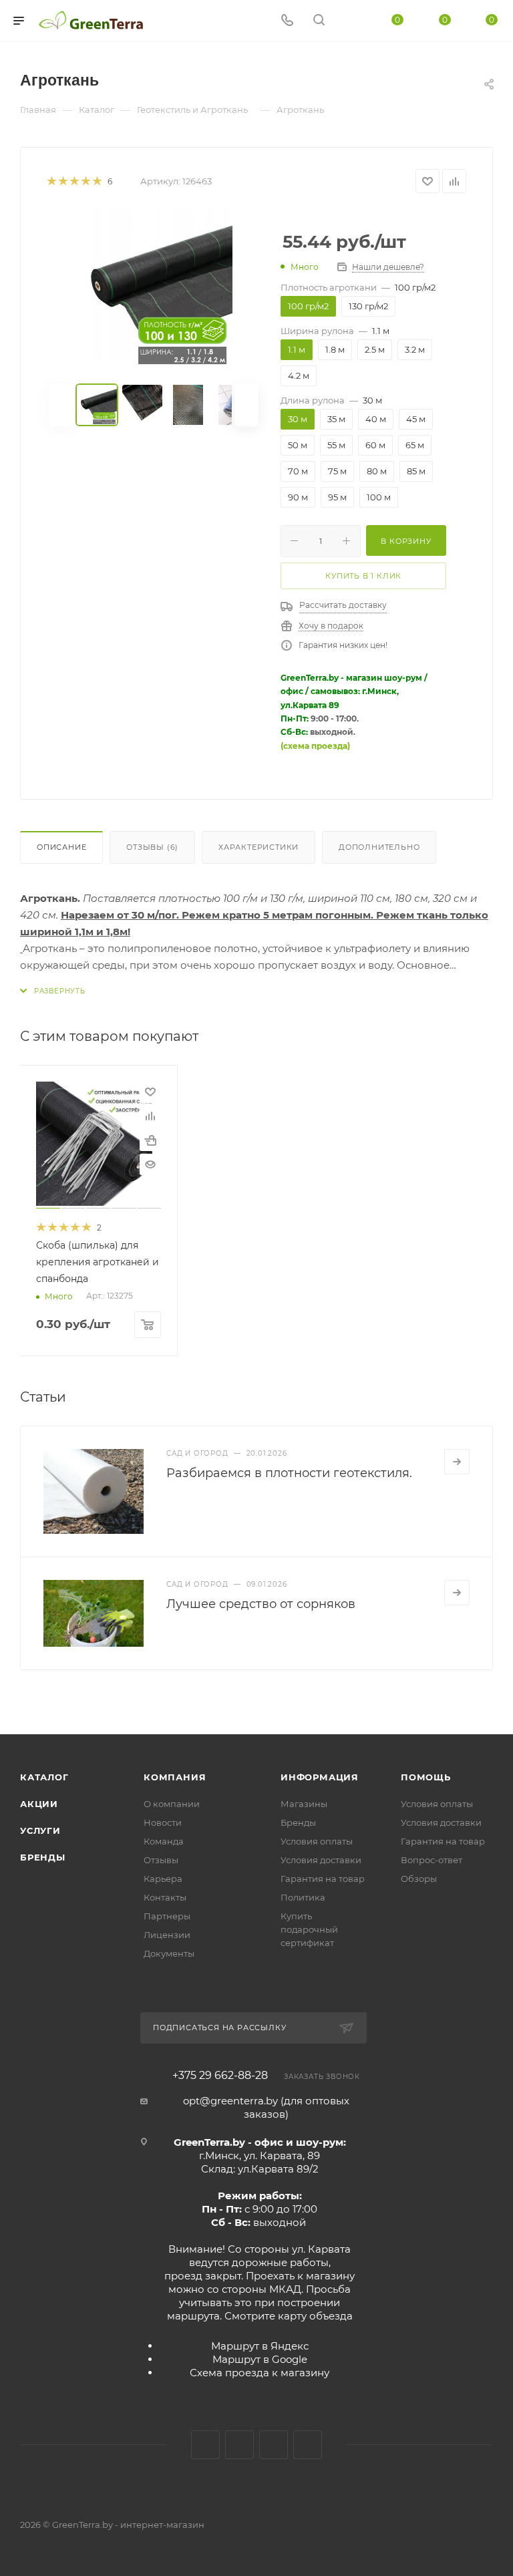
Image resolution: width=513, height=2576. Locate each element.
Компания (175, 1777)
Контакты (165, 1897)
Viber (308, 2445)
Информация (320, 1777)
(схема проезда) (315, 746)
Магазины (304, 1804)
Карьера (163, 1879)
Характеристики (259, 847)
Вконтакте (205, 2445)
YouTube (274, 2445)
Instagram (239, 2445)
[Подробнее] (457, 1462)
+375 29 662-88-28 (220, 2076)
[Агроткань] (154, 289)
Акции (39, 1804)
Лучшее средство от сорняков (261, 1604)
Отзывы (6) (152, 847)
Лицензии (167, 1935)
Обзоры (419, 1879)
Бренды (43, 1857)
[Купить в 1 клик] (150, 1140)
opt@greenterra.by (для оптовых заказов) (266, 2107)
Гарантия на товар (323, 1879)
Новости (163, 1822)
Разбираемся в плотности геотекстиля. (289, 1473)
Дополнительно (379, 847)
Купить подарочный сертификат (309, 1929)
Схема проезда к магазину (260, 2373)
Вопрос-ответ (432, 1860)
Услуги (40, 1830)
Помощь (426, 1777)
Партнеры (167, 1916)
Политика (303, 1897)
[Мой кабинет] (351, 21)
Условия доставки (321, 1860)
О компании (172, 1804)
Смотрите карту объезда (289, 2316)
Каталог (44, 1777)
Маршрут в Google (260, 2359)
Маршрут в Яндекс (260, 2346)
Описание (61, 847)
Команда (164, 1841)
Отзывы (161, 1860)
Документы (169, 1953)
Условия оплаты (317, 1841)
